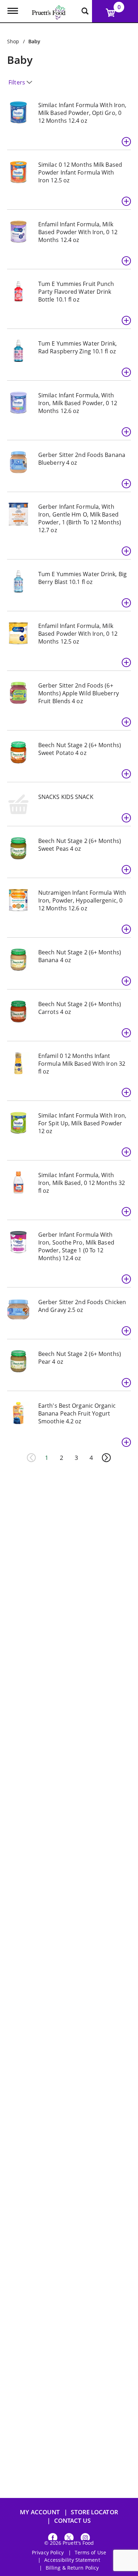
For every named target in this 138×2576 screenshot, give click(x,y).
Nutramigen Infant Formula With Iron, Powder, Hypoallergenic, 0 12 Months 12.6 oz (82, 900)
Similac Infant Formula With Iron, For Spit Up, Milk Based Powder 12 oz (82, 1123)
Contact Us (73, 2520)
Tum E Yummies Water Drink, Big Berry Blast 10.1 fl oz (82, 578)
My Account (40, 2512)
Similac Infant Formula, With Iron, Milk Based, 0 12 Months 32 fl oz (82, 1183)
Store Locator (94, 2512)
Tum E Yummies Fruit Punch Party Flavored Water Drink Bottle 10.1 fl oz (76, 292)
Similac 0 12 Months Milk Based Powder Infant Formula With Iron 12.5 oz (80, 172)
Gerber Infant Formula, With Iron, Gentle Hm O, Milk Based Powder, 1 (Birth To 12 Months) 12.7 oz (80, 518)
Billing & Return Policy (72, 2568)
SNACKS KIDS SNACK (66, 797)
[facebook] (53, 2539)
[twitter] (69, 2539)
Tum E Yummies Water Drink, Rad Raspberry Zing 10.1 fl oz (78, 347)
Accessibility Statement (72, 2560)
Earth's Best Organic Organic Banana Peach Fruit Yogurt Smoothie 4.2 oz (77, 1413)
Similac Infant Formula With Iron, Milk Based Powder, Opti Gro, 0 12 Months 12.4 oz (82, 113)
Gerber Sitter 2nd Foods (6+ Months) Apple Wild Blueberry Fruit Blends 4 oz (79, 693)
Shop (13, 41)
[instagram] (85, 2539)
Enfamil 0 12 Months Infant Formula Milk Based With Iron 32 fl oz (82, 1064)
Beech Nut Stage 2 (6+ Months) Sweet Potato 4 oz (80, 749)
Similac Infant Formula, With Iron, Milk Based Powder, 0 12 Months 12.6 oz (78, 403)
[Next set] (106, 1458)
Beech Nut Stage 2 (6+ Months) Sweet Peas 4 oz (80, 845)
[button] (126, 142)
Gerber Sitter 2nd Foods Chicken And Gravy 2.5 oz (82, 1306)
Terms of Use (90, 2553)
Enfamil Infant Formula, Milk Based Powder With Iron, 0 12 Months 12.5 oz (78, 634)
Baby (34, 41)
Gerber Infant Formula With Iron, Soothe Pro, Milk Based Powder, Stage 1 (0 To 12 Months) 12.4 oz (76, 1246)
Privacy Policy (48, 2553)
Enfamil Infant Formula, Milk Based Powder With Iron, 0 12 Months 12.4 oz (78, 232)
